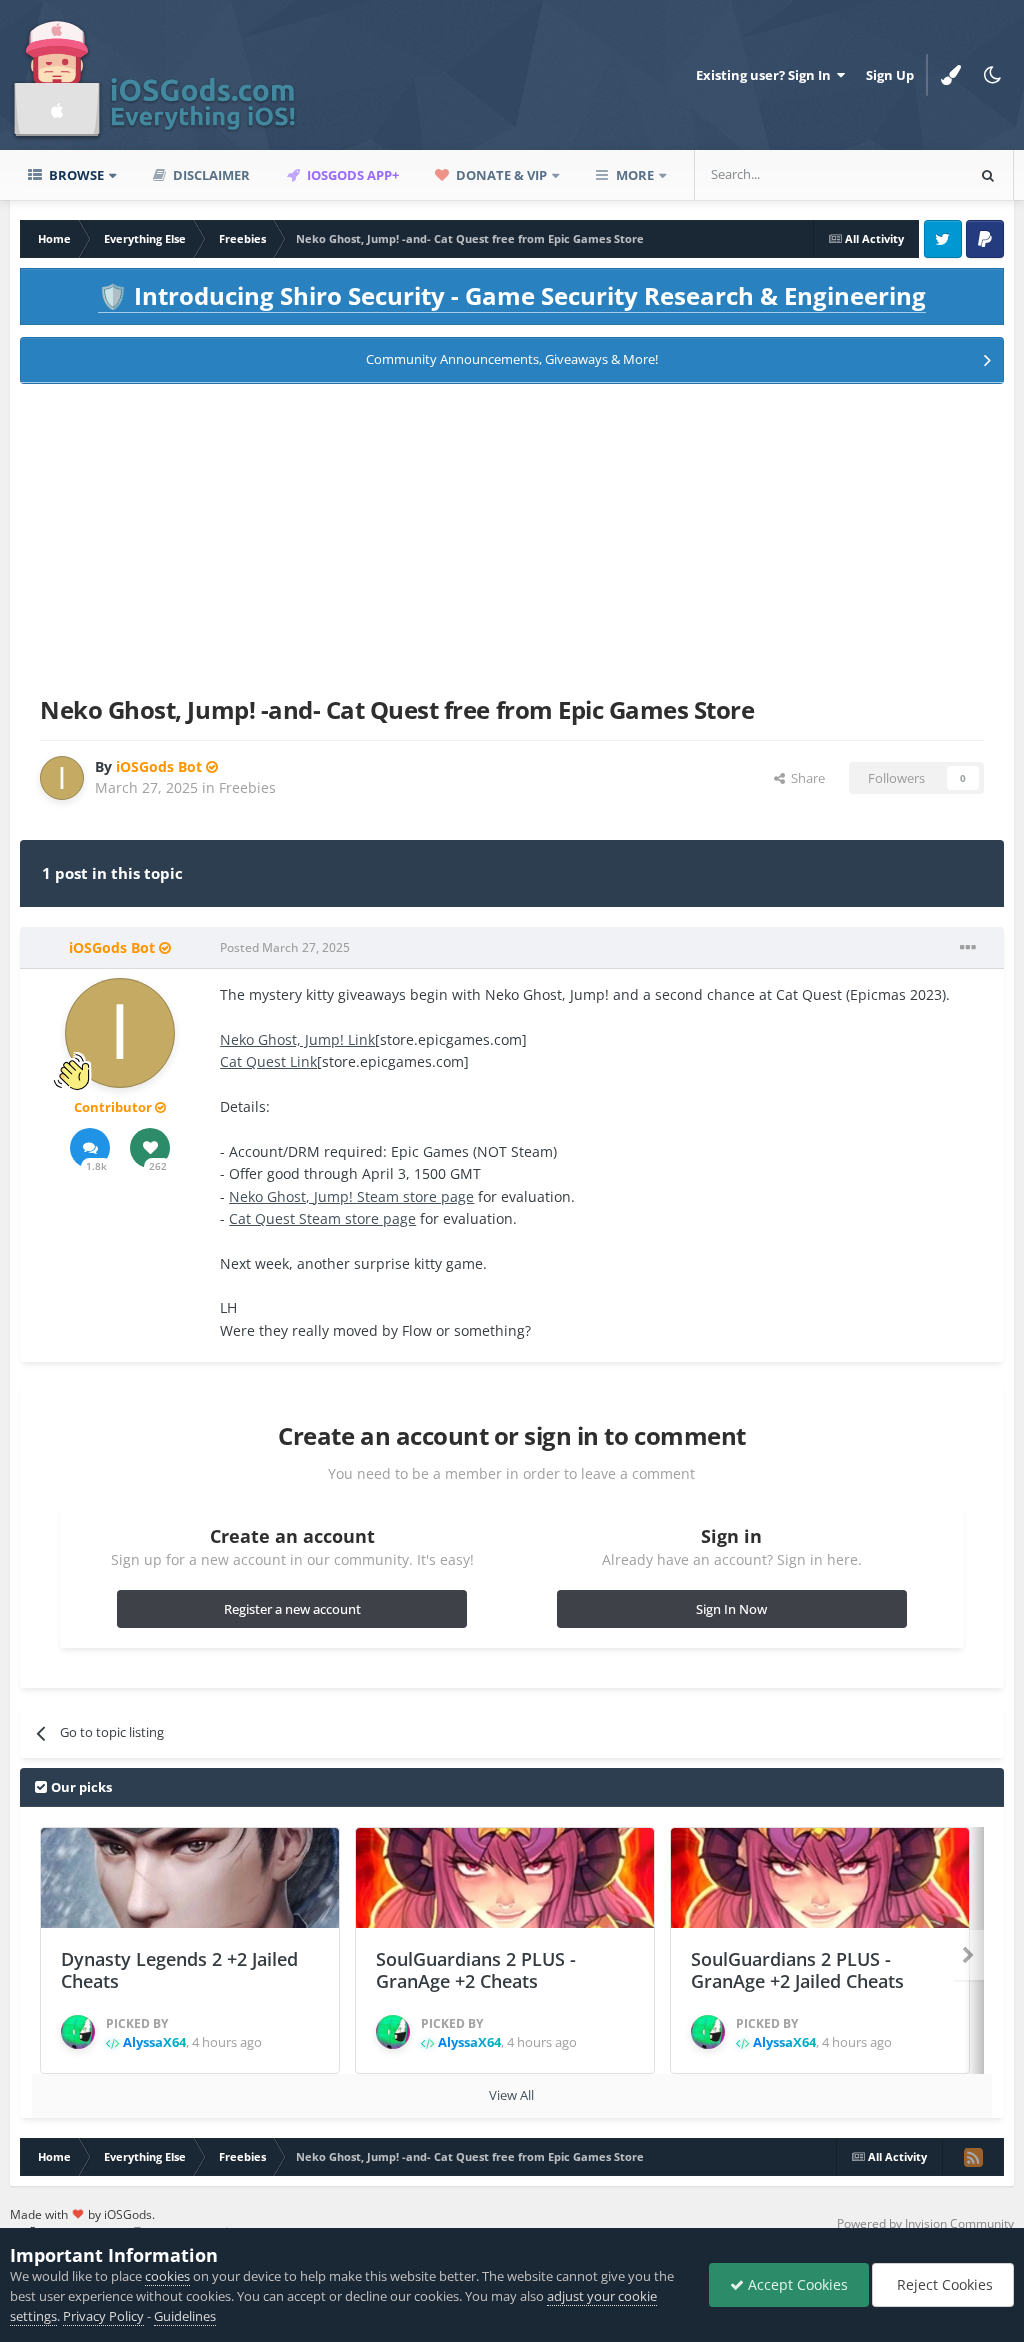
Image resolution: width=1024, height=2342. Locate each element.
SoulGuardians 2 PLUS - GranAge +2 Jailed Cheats (797, 1970)
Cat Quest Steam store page (322, 1218)
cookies (167, 2276)
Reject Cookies (943, 2284)
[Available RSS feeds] (973, 2157)
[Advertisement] (512, 536)
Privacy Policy (103, 2316)
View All (511, 2095)
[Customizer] (951, 75)
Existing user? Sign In (766, 75)
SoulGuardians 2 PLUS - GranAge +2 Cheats (476, 1970)
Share (805, 778)
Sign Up (890, 75)
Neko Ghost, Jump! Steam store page (351, 1196)
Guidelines (185, 2316)
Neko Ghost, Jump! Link (297, 1039)
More (635, 175)
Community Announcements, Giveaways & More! (512, 359)
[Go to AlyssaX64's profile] (78, 2032)
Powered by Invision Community (925, 2223)
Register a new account (292, 1609)
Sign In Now (731, 1609)
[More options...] (968, 948)
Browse (75, 175)
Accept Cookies (796, 2284)
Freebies (247, 787)
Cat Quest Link (268, 1061)
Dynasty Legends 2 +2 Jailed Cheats (179, 1970)
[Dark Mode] (993, 75)
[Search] (988, 175)
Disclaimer (210, 175)
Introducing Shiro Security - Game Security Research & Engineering (512, 295)
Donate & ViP (500, 175)
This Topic (908, 174)
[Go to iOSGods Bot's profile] (62, 778)
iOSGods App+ (351, 175)
